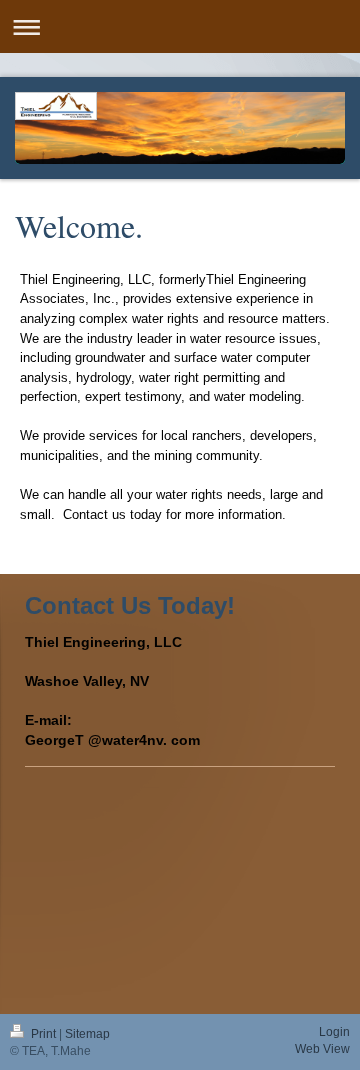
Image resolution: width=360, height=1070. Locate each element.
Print (43, 1034)
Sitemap (87, 1034)
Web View (322, 1049)
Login (334, 1032)
